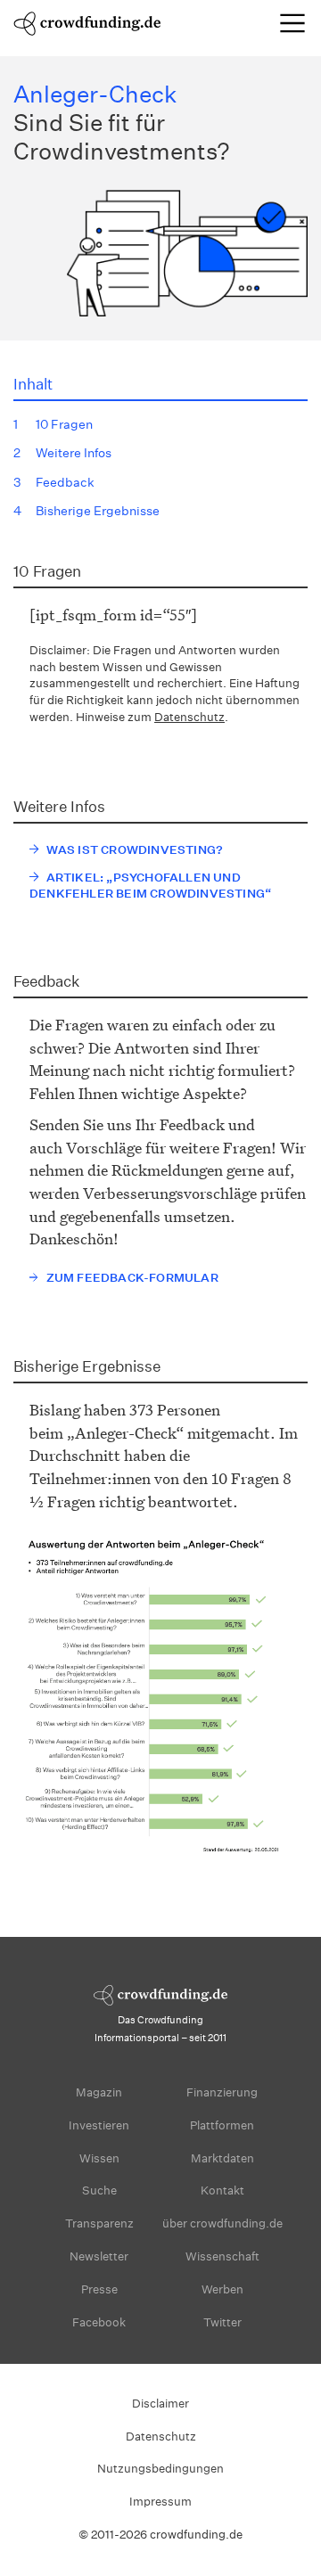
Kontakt (222, 2190)
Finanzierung (222, 2092)
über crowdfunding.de (222, 2223)
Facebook (99, 2322)
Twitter (222, 2322)
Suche (99, 2190)
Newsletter (99, 2256)
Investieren (99, 2125)
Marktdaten (222, 2158)
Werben (222, 2289)
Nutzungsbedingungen (160, 2469)
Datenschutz (189, 717)
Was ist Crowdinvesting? (135, 850)
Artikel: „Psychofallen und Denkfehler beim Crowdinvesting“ (150, 886)
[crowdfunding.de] (87, 22)
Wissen (99, 2158)
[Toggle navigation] (292, 23)
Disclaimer (160, 2404)
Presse (99, 2289)
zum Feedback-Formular (132, 1278)
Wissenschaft (222, 2256)
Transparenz (99, 2223)
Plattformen (222, 2125)
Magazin (99, 2092)
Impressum (160, 2502)
